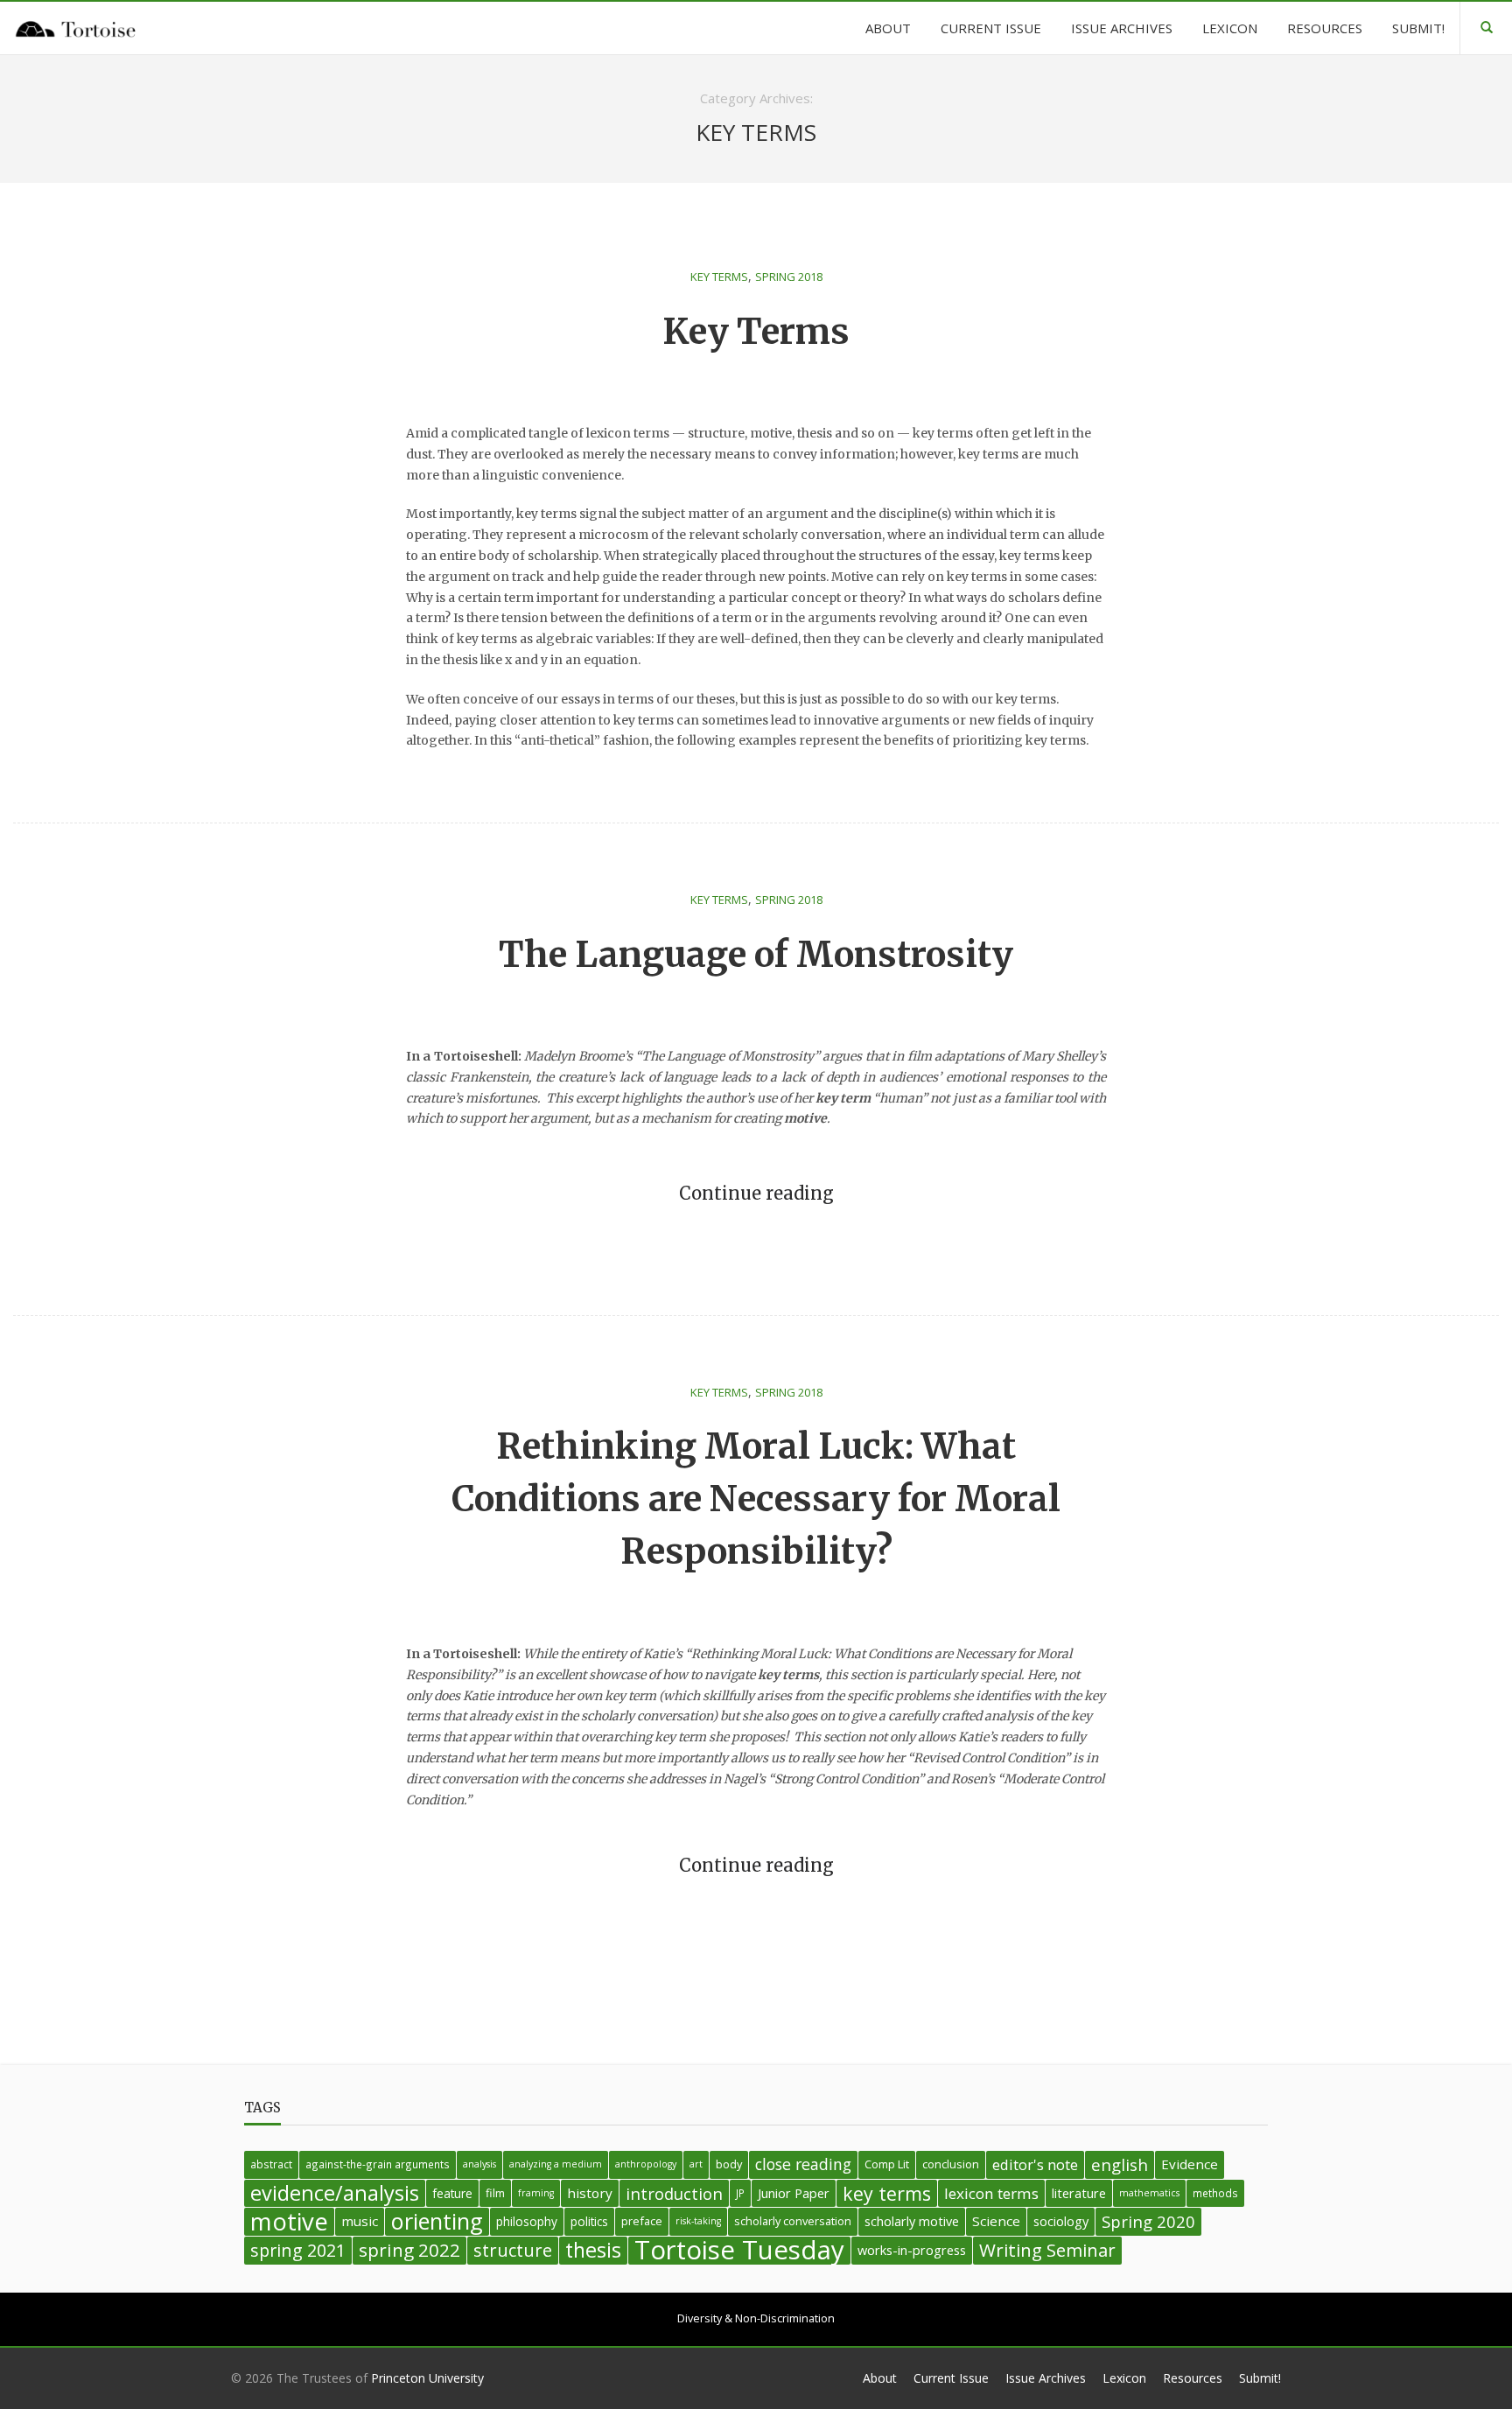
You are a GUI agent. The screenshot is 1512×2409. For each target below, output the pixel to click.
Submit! (1260, 2378)
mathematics (1149, 2193)
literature (1079, 2193)
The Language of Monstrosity (756, 955)
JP (740, 2193)
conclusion (951, 2164)
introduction (674, 2193)
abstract (271, 2164)
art (696, 2164)
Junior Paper (794, 2193)
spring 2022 (409, 2250)
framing (536, 2193)
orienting (437, 2222)
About (880, 2378)
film (495, 2193)
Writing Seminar (1047, 2250)
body (729, 2164)
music (360, 2221)
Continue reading (756, 1194)
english (1120, 2164)
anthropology (646, 2164)
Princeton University (427, 2378)
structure (513, 2250)
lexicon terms (991, 2193)
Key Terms (719, 277)
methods (1215, 2193)
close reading (803, 2164)
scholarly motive (912, 2221)
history (590, 2193)
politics (589, 2221)
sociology (1061, 2221)
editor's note (1035, 2164)
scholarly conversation (793, 2221)
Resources (1193, 2378)
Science (996, 2221)
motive (289, 2222)
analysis (479, 2164)
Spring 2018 (789, 277)
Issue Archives (1046, 2378)
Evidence (1190, 2164)
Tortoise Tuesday (739, 2251)
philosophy (527, 2221)
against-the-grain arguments (378, 2164)
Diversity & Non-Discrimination (756, 2318)
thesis (593, 2250)
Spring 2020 (1148, 2221)
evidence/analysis (335, 2193)
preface (642, 2221)
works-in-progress (912, 2250)
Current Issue (951, 2378)
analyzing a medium (556, 2164)
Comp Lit (887, 2164)
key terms (887, 2193)
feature (452, 2193)
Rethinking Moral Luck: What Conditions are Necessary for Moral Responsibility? (756, 1499)
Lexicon (1124, 2378)
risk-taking (698, 2221)
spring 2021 (298, 2250)
